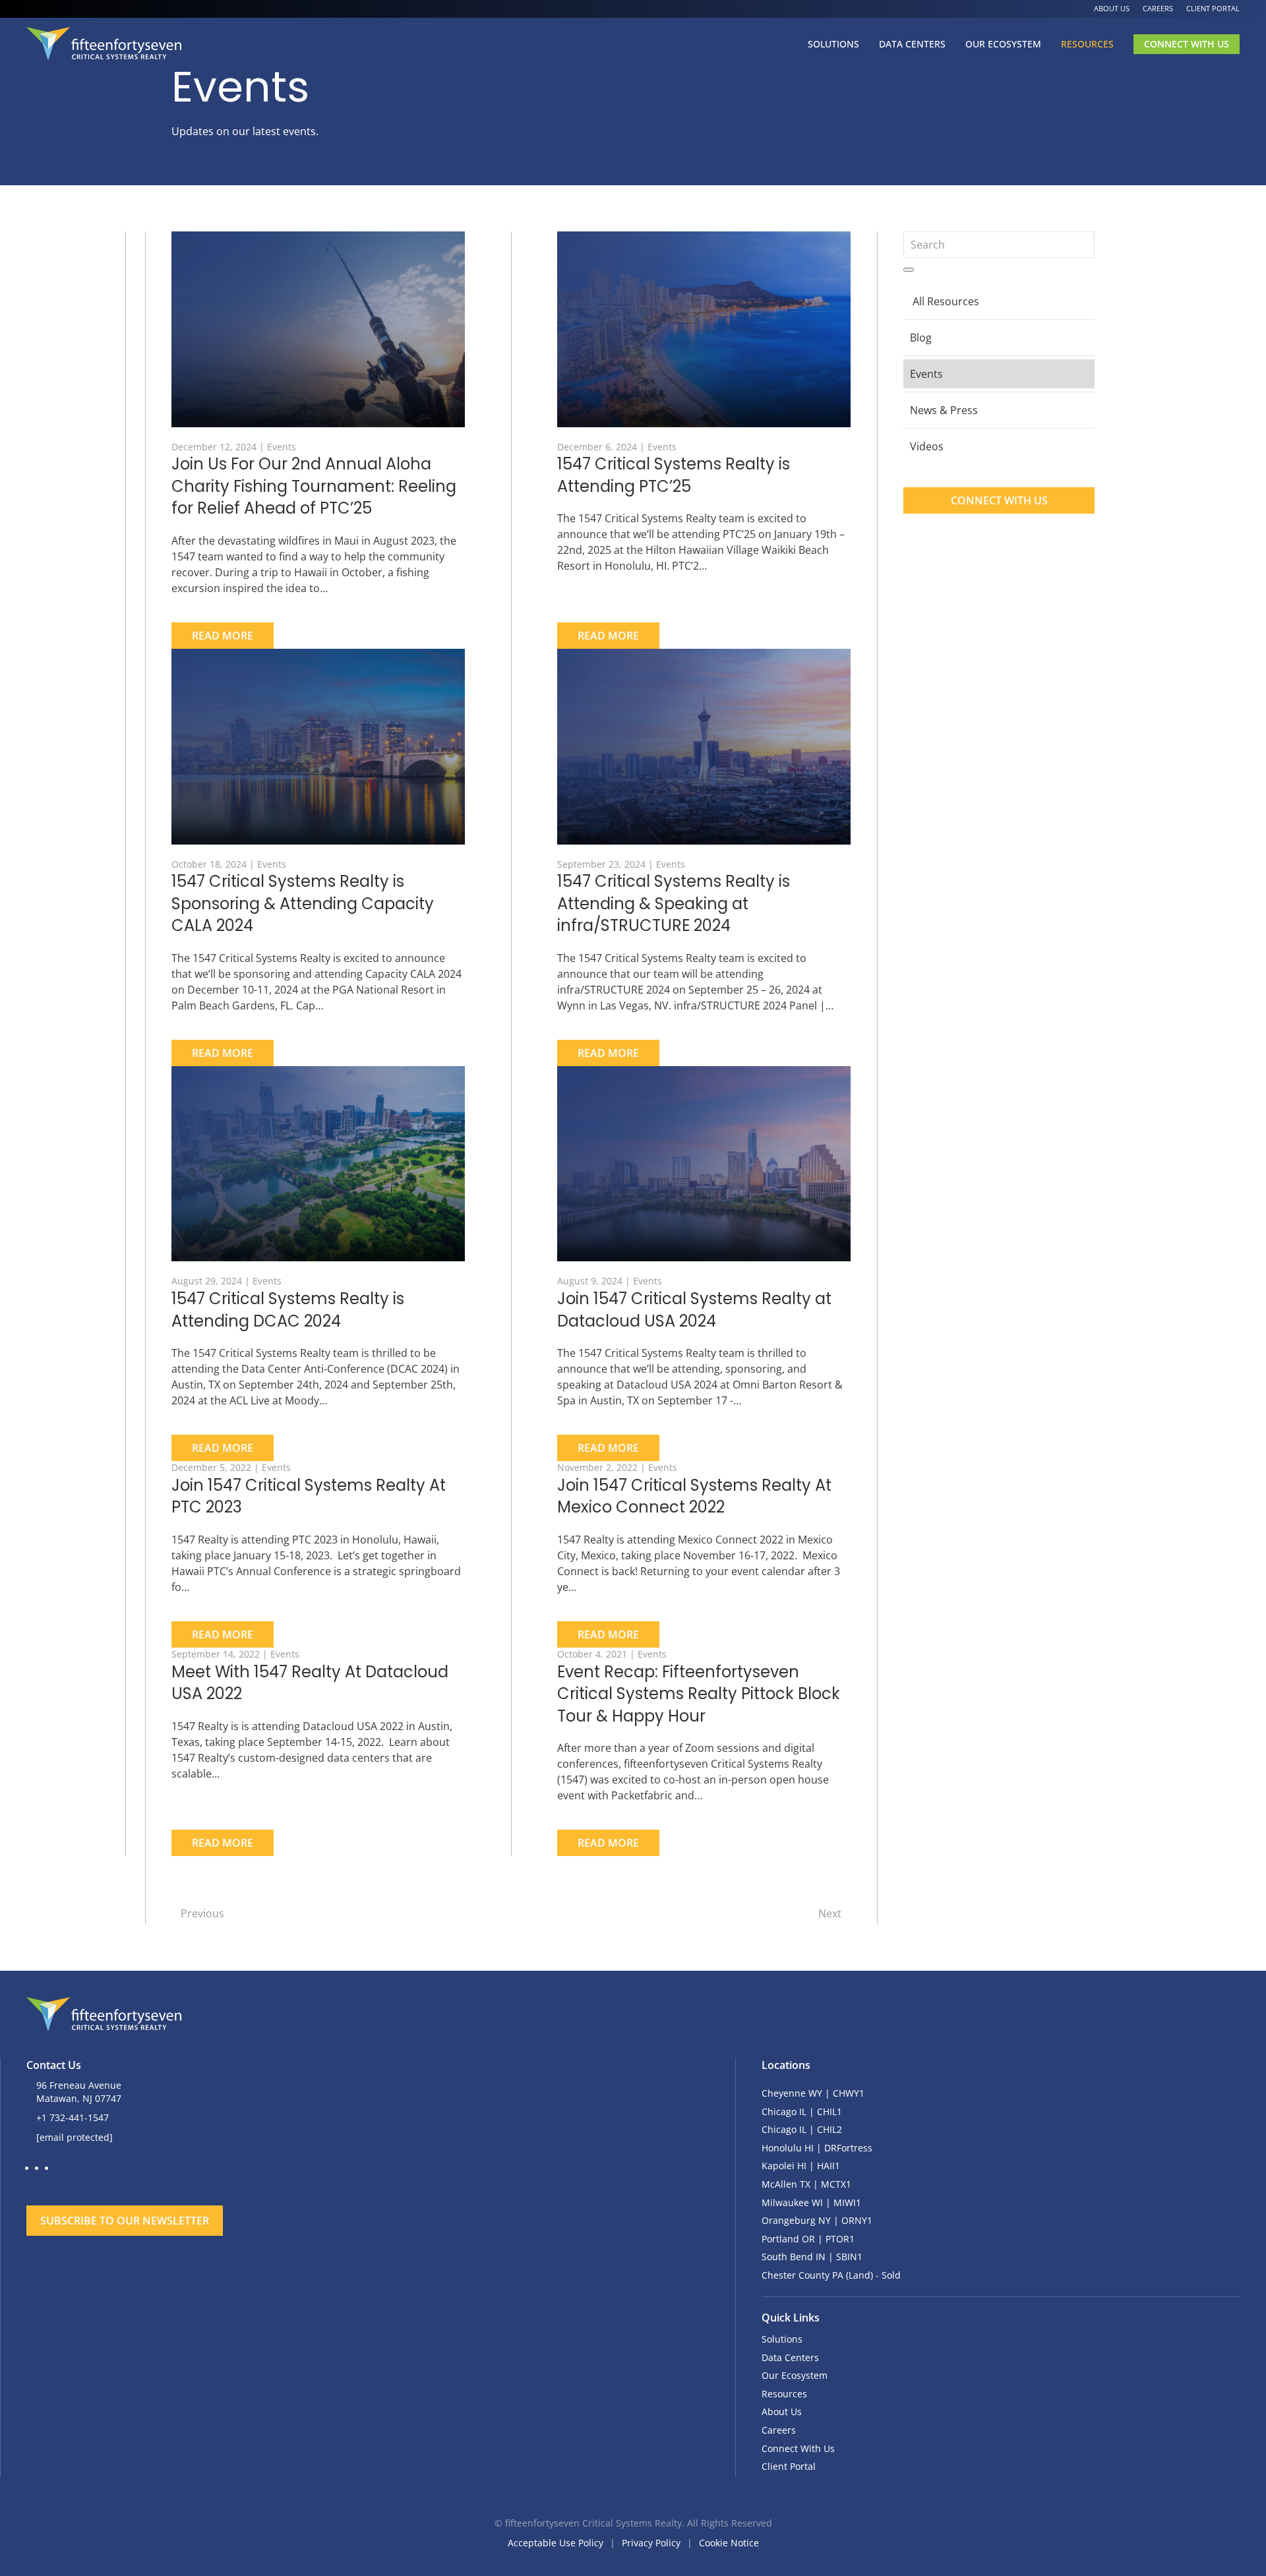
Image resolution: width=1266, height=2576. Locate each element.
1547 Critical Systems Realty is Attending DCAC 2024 (288, 1310)
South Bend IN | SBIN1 (812, 2257)
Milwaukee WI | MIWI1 (811, 2202)
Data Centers (912, 44)
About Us (1112, 8)
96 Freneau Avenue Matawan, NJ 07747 (79, 2092)
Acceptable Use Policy (556, 2543)
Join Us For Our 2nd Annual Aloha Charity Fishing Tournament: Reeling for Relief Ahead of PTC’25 (314, 486)
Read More (223, 636)
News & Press (944, 410)
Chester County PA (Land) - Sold (831, 2275)
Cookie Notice (729, 2543)
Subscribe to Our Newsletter (125, 2221)
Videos (927, 446)
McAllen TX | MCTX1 (806, 2184)
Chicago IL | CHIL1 (802, 2112)
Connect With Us (1187, 44)
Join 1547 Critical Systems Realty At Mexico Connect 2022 (694, 1496)
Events (282, 447)
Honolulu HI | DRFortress (817, 2148)
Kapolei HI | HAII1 (801, 2166)
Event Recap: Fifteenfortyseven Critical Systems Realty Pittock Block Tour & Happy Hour (699, 1694)
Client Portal (1213, 8)
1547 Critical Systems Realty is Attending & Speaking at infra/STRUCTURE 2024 (674, 903)
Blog (921, 338)
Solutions (833, 44)
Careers (1158, 8)
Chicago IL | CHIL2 (802, 2129)
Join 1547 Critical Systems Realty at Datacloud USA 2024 (694, 1310)
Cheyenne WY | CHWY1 (813, 2093)
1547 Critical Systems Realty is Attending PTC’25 (674, 475)
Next (830, 1913)
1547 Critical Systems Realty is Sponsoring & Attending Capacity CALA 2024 (303, 903)
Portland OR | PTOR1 (808, 2239)
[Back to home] (104, 44)
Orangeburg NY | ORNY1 (817, 2220)
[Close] (527, 2181)
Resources (1087, 44)
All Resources (946, 301)
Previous (202, 1913)
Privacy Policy (651, 2543)
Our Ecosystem (1003, 44)
